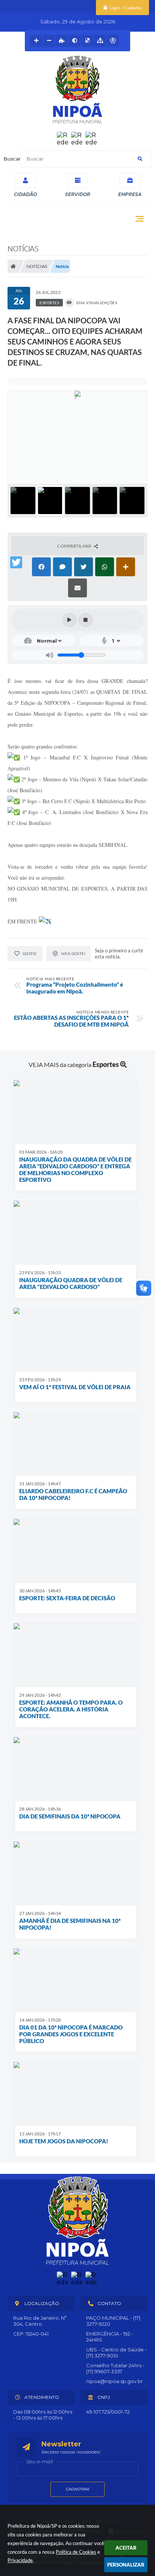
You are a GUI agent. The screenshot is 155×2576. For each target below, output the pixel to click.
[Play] (70, 620)
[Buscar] (140, 159)
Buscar (12, 159)
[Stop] (86, 620)
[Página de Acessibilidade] (113, 41)
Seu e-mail (40, 2461)
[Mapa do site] (100, 41)
